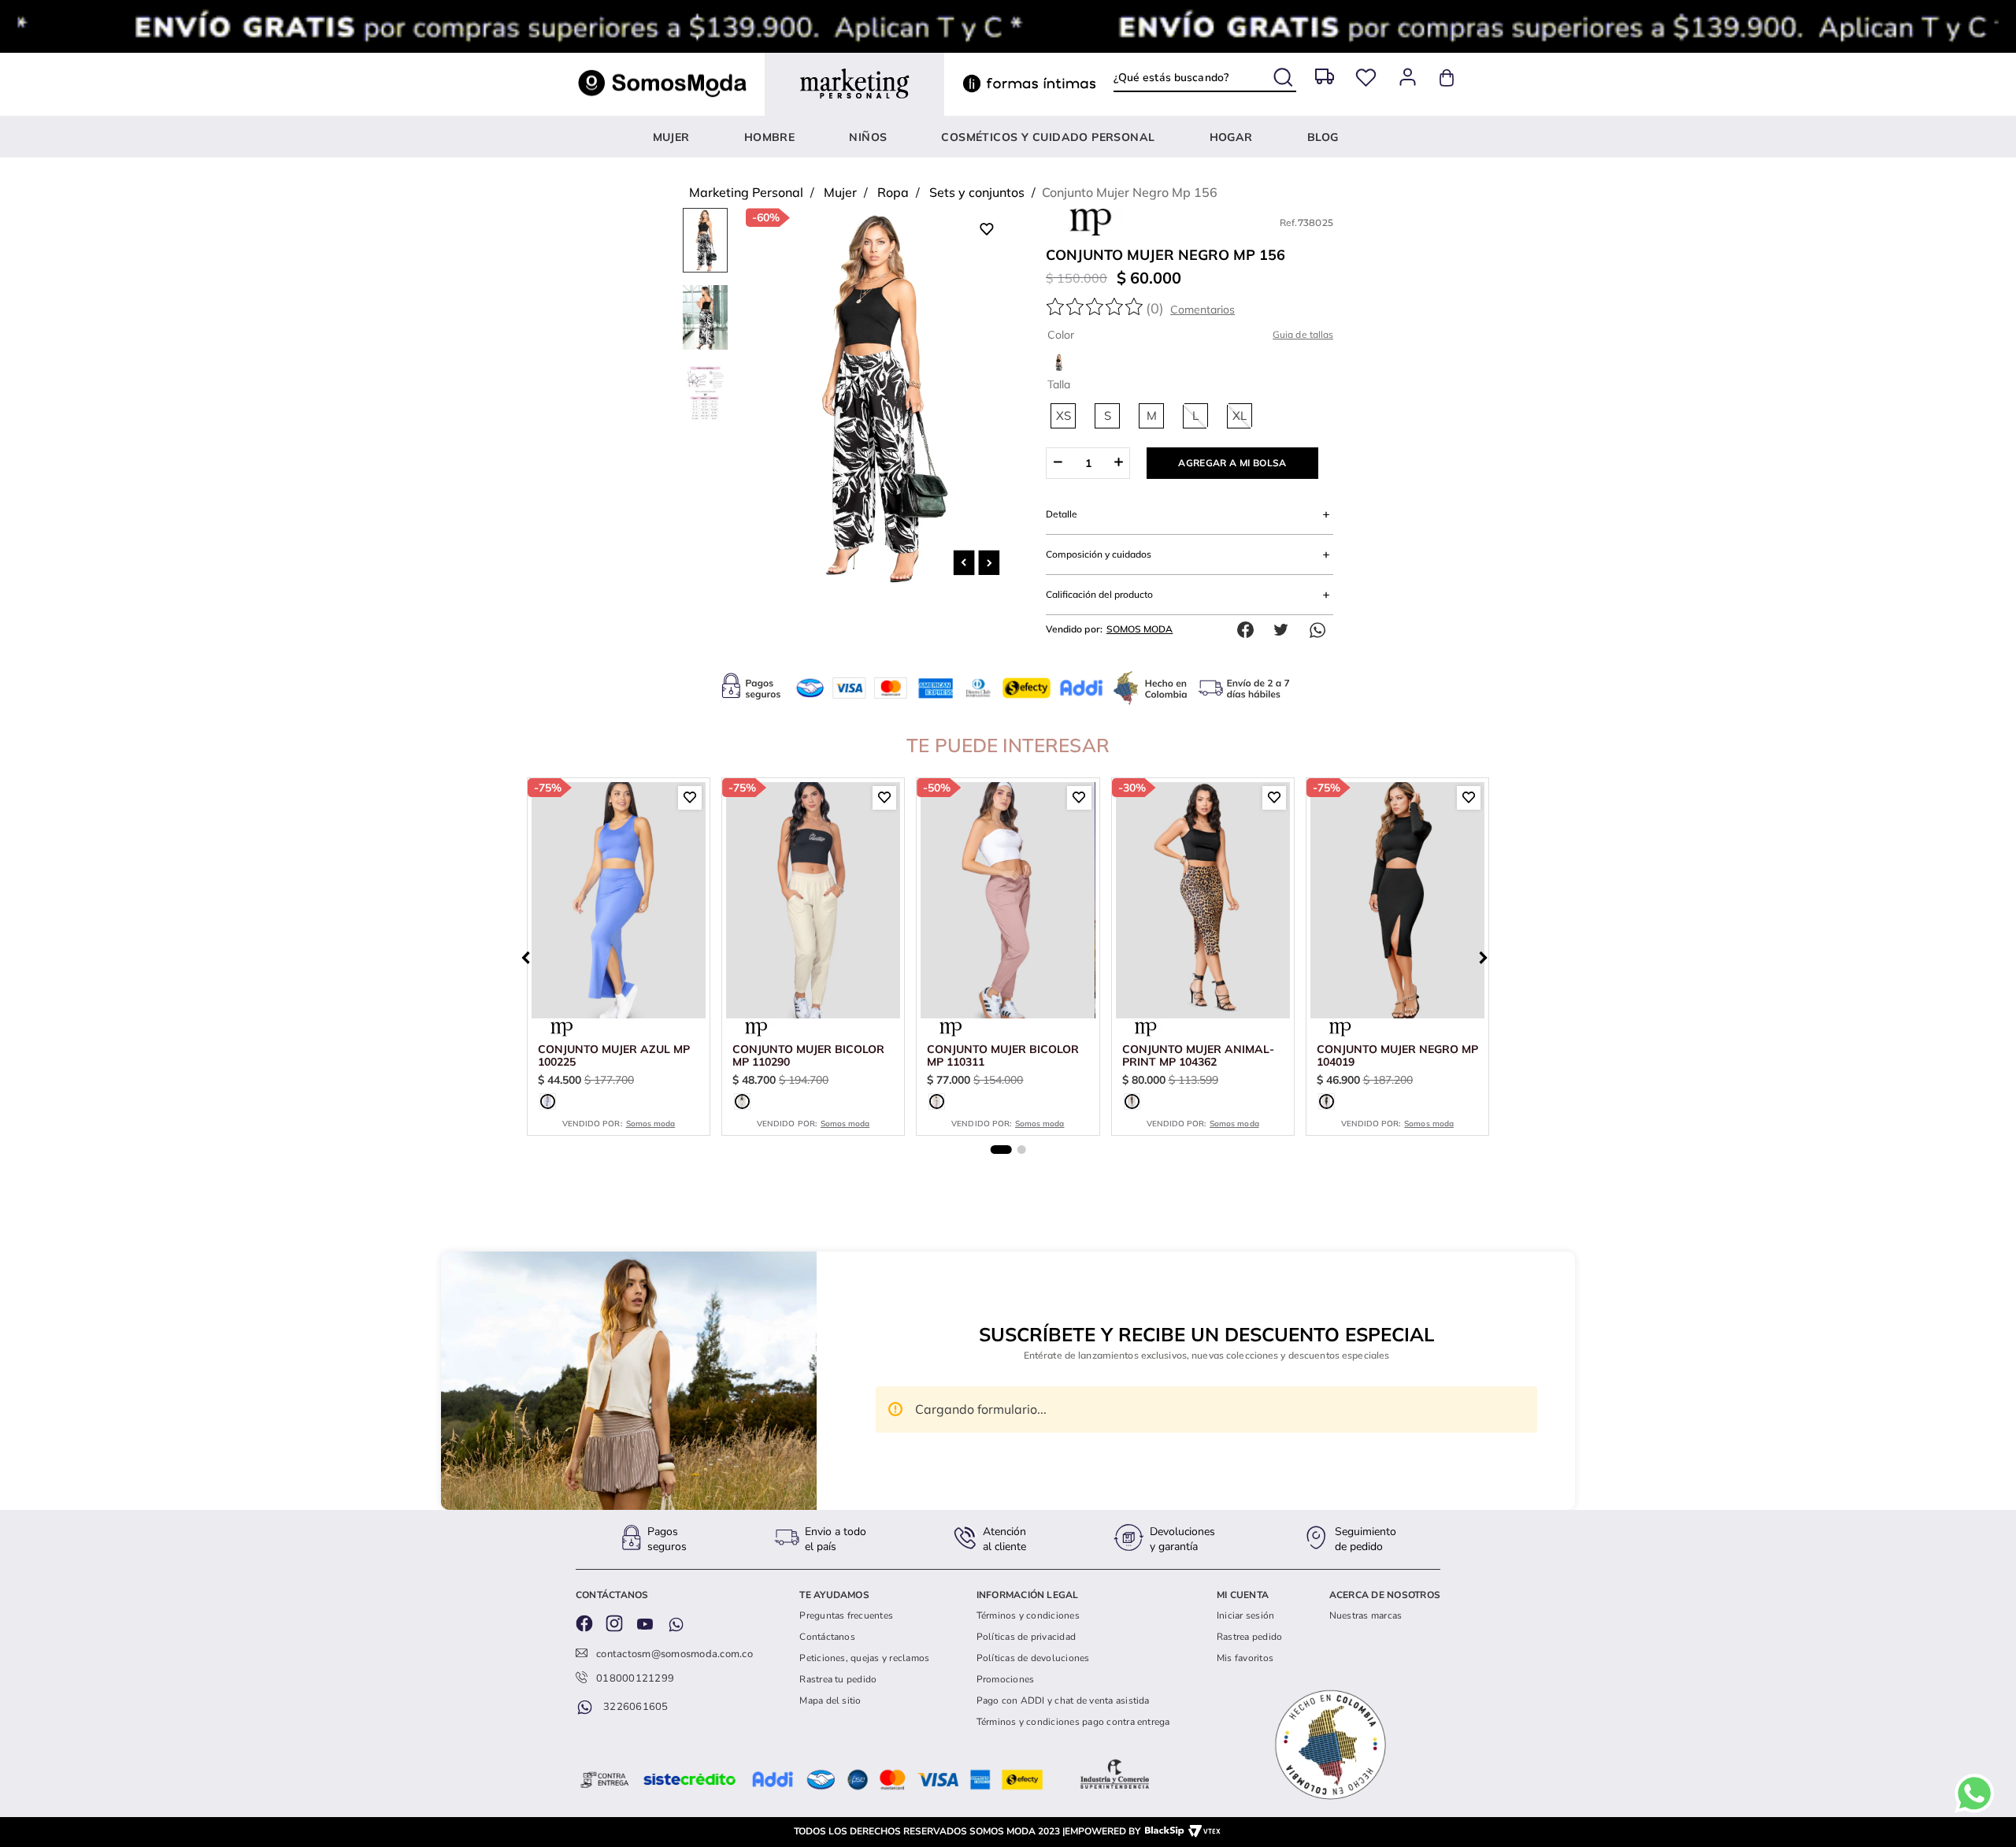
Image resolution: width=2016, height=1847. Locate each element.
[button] (1063, 416)
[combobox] (1204, 77)
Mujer (840, 192)
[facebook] (1249, 630)
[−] (1057, 463)
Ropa (893, 192)
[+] (1119, 463)
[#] (1366, 78)
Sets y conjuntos (977, 192)
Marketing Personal (746, 192)
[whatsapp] (1321, 630)
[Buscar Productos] (1285, 74)
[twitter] (1285, 630)
